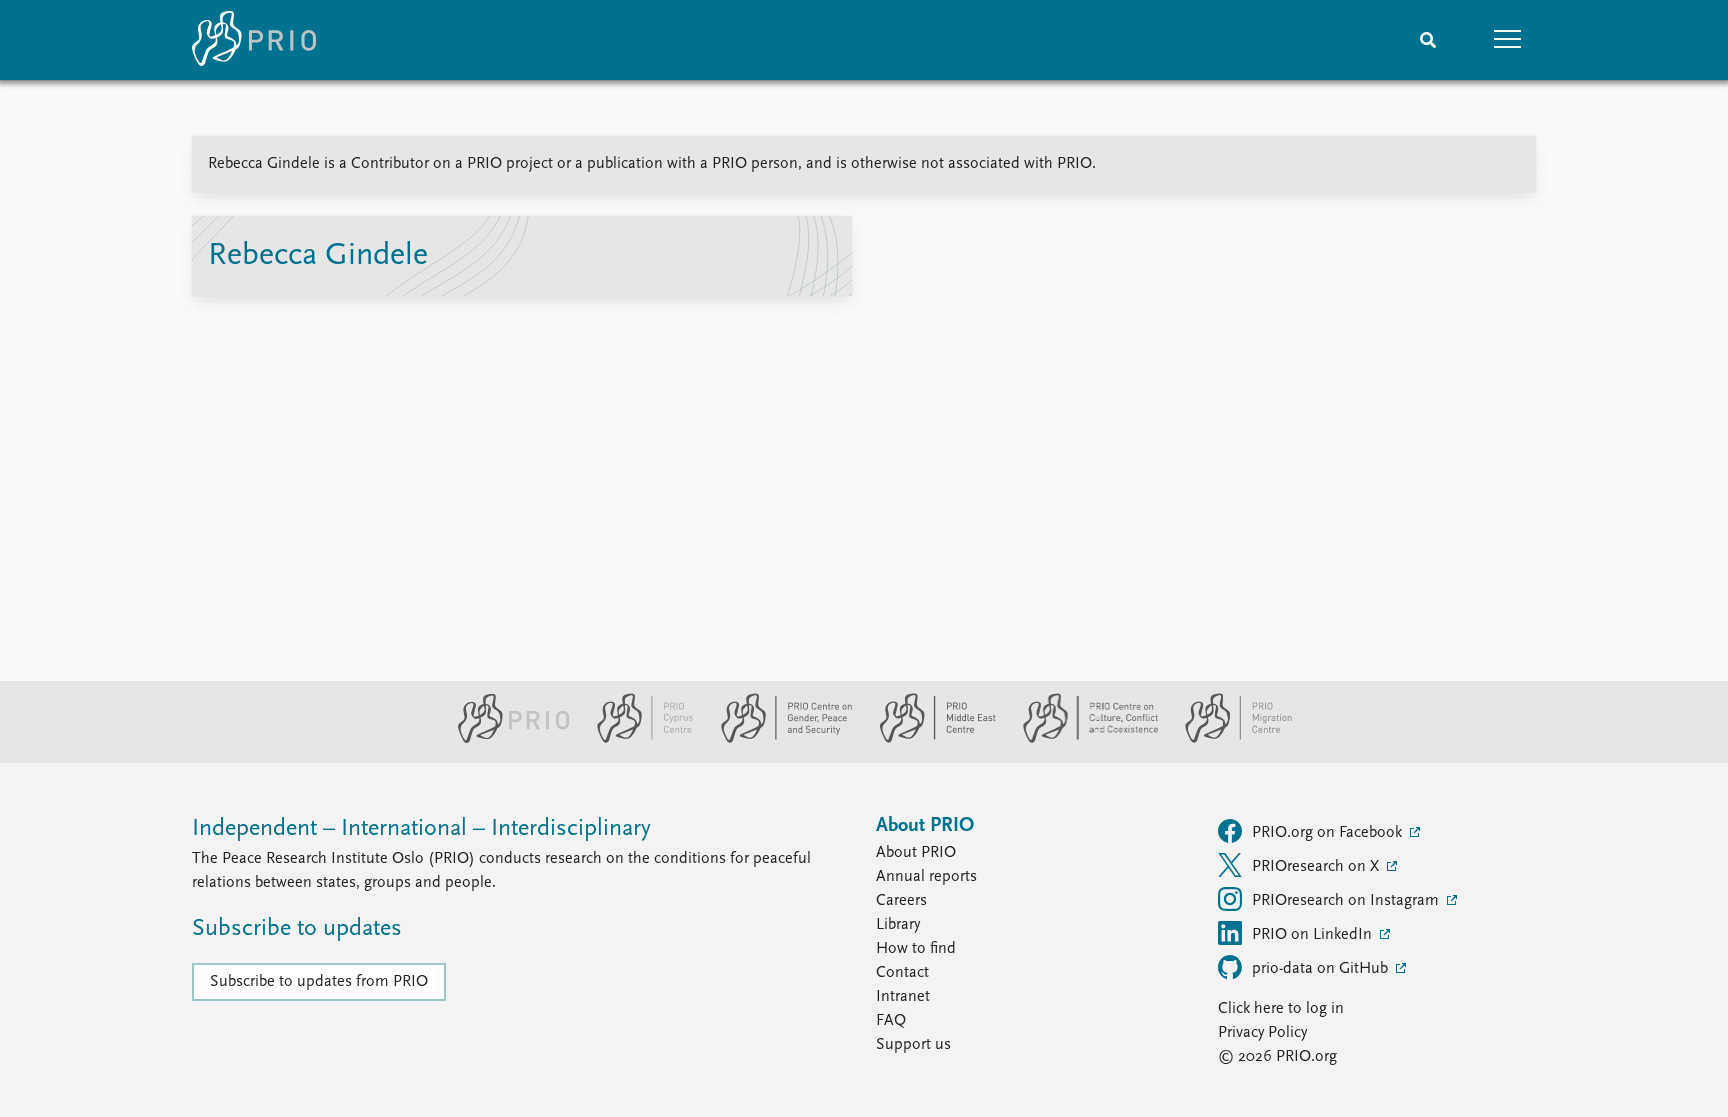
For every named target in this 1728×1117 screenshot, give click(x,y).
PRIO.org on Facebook (1329, 833)
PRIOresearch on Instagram (1347, 901)
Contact (902, 973)
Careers (901, 901)
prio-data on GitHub (1322, 969)
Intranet (903, 997)
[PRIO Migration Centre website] (1228, 739)
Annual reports (926, 877)
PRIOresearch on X (1317, 867)
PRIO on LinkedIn (1314, 935)
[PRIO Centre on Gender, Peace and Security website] (778, 739)
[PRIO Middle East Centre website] (929, 739)
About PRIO (916, 853)
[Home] (254, 40)
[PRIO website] (505, 739)
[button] (1508, 40)
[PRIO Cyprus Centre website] (637, 739)
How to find (916, 949)
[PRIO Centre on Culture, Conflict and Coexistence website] (1082, 739)
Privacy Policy (1262, 1033)
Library (898, 925)
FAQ (891, 1021)
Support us (913, 1045)
